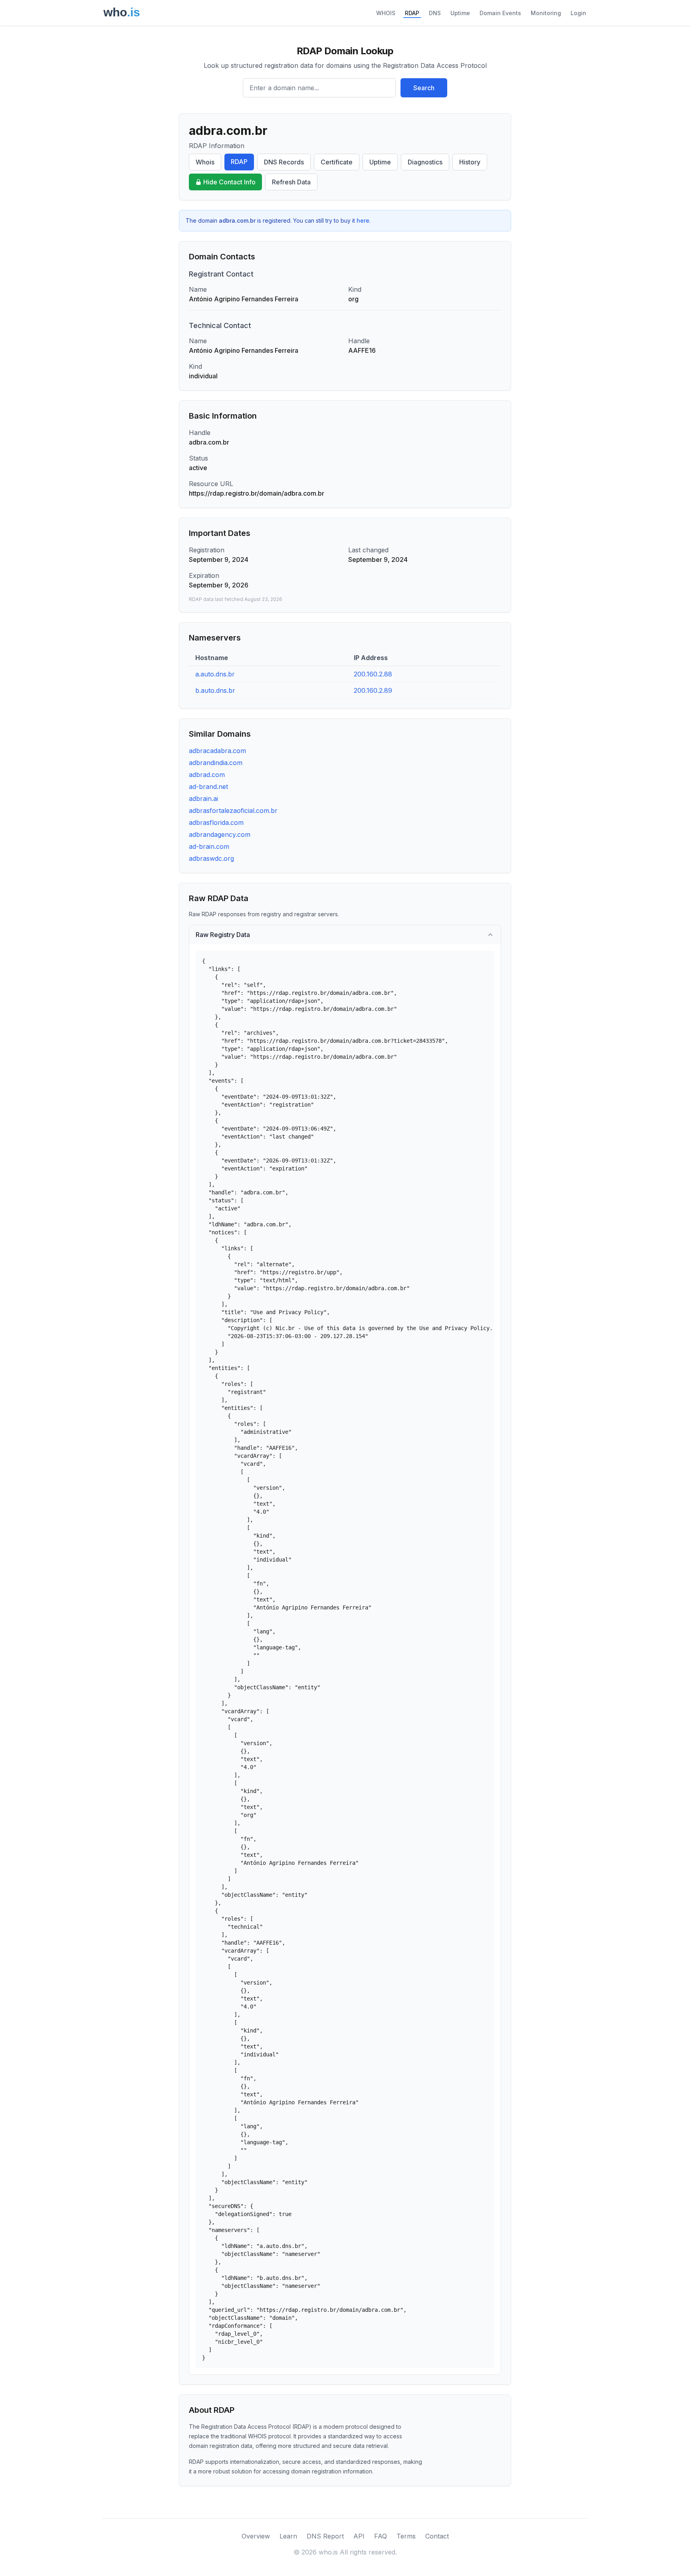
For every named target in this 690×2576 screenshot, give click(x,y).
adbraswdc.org (211, 858)
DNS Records (284, 162)
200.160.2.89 (373, 690)
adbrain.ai (203, 799)
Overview (256, 2536)
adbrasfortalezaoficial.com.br (233, 811)
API (359, 2536)
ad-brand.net (208, 787)
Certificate (337, 162)
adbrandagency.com (220, 834)
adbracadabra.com (217, 751)
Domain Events (500, 13)
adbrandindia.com (216, 763)
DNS (435, 13)
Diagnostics (425, 162)
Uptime (460, 13)
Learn (288, 2536)
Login (578, 13)
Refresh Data (291, 182)
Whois (205, 162)
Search (424, 88)
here (363, 220)
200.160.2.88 (373, 674)
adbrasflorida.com (216, 822)
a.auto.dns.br (215, 674)
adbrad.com (207, 775)
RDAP (412, 13)
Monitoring (546, 13)
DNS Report (325, 2536)
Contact (437, 2536)
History (470, 162)
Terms (406, 2536)
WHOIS (386, 13)
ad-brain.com (209, 846)
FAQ (381, 2536)
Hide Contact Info (229, 182)
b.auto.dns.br (215, 690)
